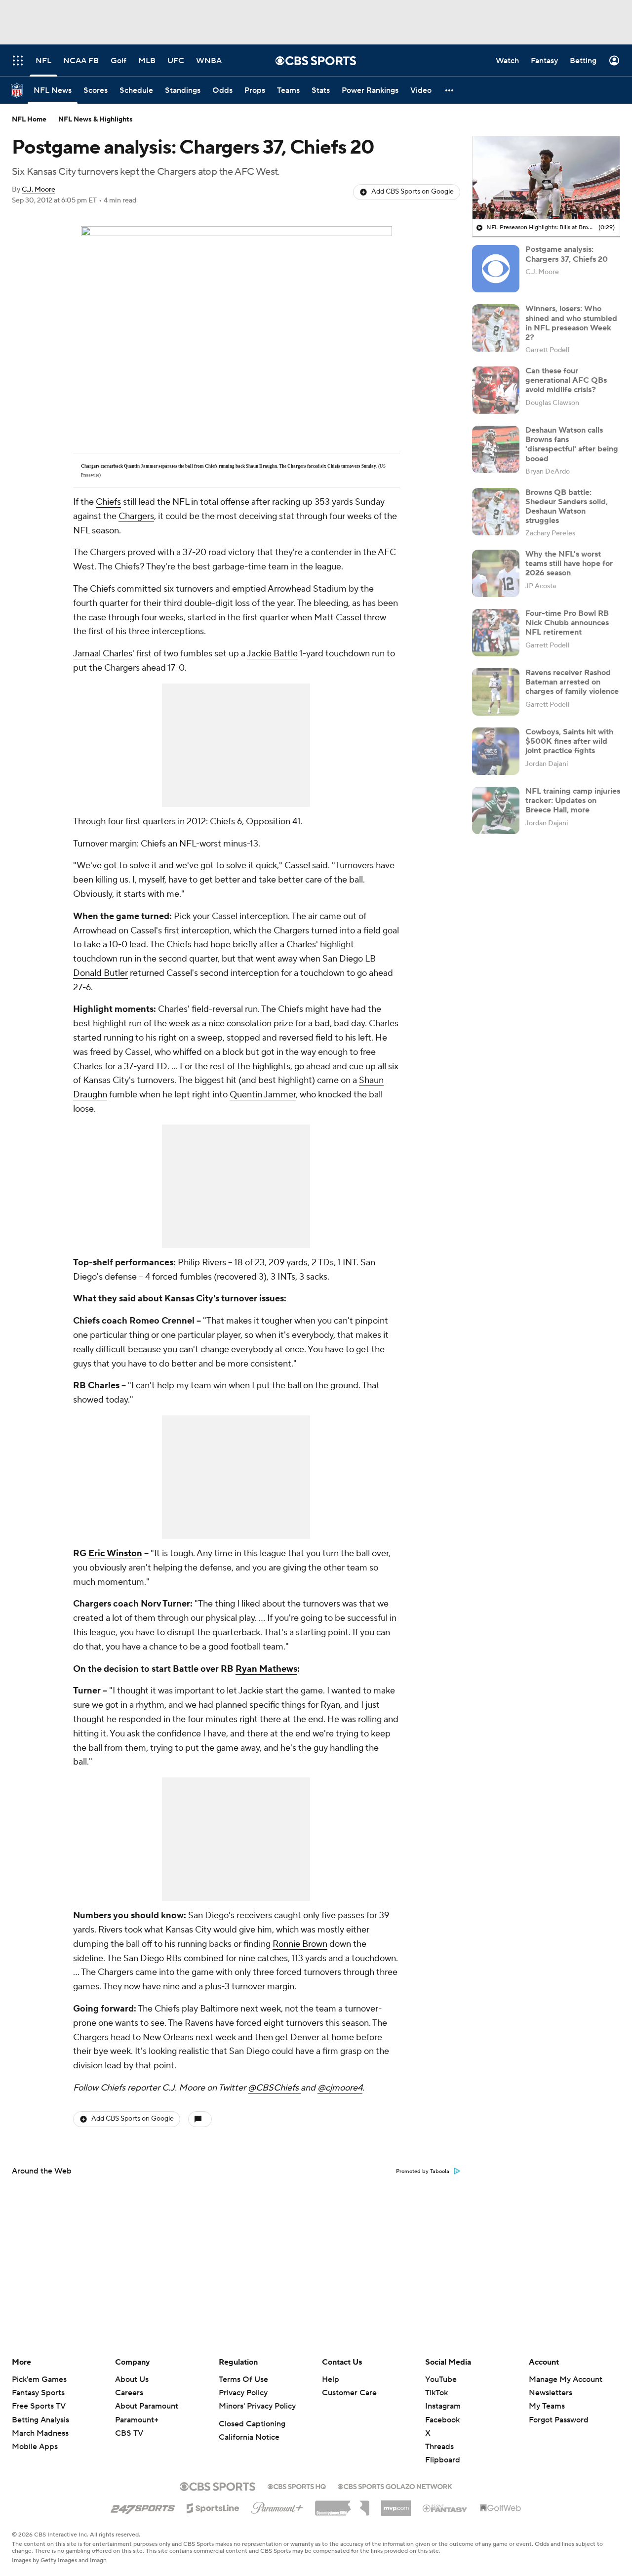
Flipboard (443, 2460)
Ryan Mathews (266, 1669)
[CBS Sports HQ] (297, 2486)
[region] (546, 178)
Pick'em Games (39, 2379)
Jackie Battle (272, 654)
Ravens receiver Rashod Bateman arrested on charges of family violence (572, 682)
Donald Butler (100, 973)
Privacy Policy (243, 2393)
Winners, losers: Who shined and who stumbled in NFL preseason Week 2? (571, 323)
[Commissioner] (342, 2504)
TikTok (436, 2393)
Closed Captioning (252, 2424)
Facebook (442, 2420)
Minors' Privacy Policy (257, 2406)
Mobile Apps (35, 2447)
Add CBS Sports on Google (413, 192)
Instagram (443, 2406)
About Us (132, 2379)
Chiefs (108, 502)
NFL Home (29, 120)
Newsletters (551, 2393)
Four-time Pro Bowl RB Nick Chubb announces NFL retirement (567, 623)
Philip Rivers (202, 1263)
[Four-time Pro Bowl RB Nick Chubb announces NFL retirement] (496, 633)
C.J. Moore (39, 190)
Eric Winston (115, 1553)
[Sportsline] (213, 2507)
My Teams (547, 2406)
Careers (129, 2393)
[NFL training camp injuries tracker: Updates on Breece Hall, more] (496, 810)
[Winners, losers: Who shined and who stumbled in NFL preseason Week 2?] (496, 328)
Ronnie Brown (300, 1944)
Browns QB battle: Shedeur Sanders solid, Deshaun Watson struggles (567, 507)
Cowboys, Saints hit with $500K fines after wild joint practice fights (569, 741)
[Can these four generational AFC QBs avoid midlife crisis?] (496, 390)
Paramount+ (137, 2420)
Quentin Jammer (263, 1095)
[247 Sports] (143, 2506)
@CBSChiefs (274, 2088)
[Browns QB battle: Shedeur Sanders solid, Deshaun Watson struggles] (496, 512)
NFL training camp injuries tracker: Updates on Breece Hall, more (573, 801)
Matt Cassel (338, 618)
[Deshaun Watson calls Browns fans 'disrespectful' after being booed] (496, 449)
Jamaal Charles (103, 654)
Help (331, 2379)
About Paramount (147, 2406)
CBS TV (129, 2433)
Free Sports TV (39, 2406)
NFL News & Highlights (96, 120)
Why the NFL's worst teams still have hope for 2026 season (569, 563)
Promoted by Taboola (423, 2172)
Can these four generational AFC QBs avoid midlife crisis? (566, 380)
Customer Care (349, 2393)
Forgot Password (559, 2420)
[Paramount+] (277, 2506)
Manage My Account (566, 2379)
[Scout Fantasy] (445, 2508)
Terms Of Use (243, 2379)
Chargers (136, 516)
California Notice (249, 2437)
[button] (450, 90)
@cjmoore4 (340, 2088)
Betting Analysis (40, 2420)
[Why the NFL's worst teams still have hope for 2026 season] (496, 573)
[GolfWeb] (501, 2508)
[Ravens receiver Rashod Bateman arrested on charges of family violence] (496, 692)
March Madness (40, 2433)
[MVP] (396, 2504)
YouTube (441, 2379)
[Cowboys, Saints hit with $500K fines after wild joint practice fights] (496, 751)
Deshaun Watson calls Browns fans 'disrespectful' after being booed (572, 444)
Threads (439, 2447)
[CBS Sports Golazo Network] (395, 2486)
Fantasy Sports (38, 2393)
